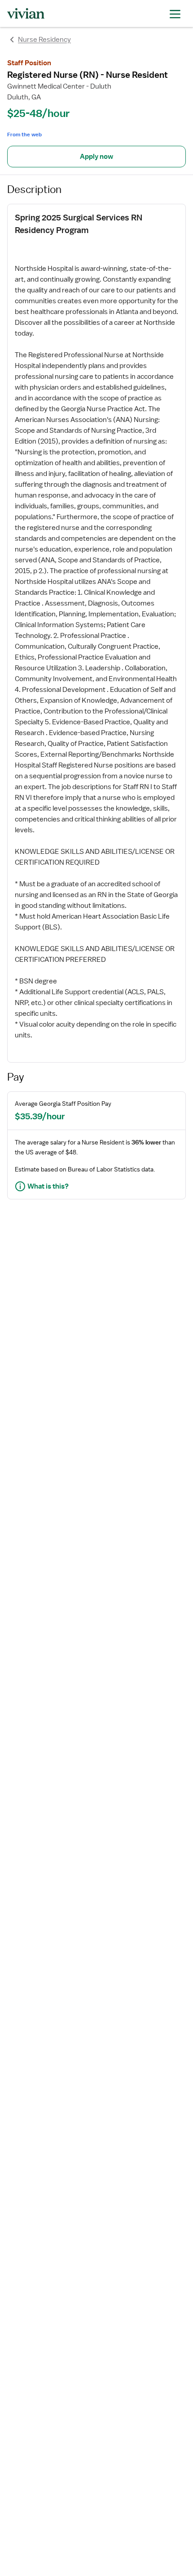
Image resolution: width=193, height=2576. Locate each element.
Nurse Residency (44, 40)
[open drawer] (175, 13)
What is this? (48, 1186)
